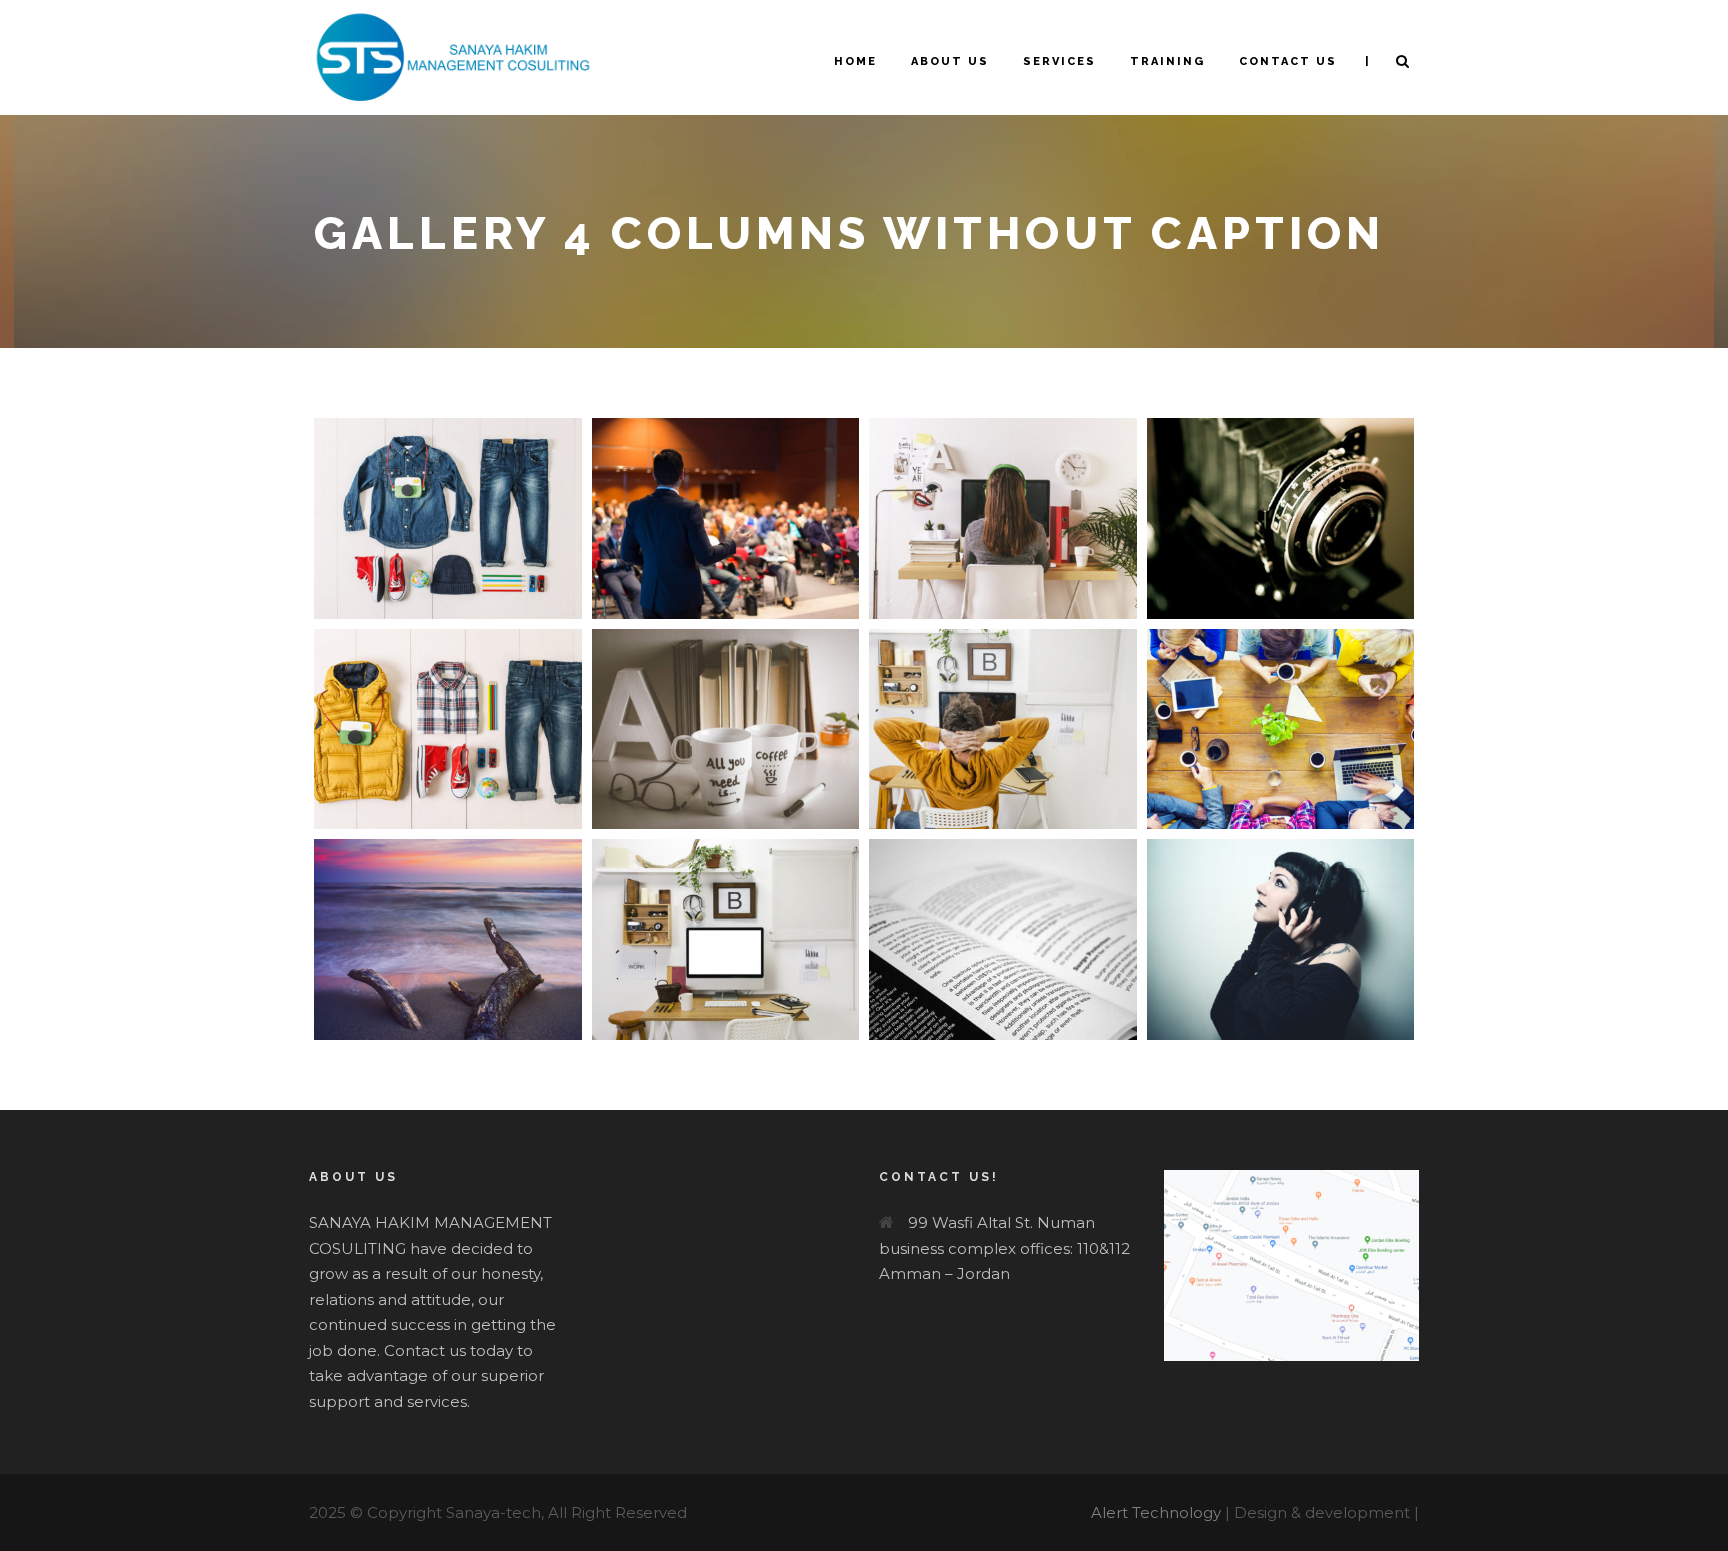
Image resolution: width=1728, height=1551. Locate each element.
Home (855, 61)
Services (1059, 61)
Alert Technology (1156, 1512)
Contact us (1288, 61)
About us (950, 61)
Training (1167, 61)
